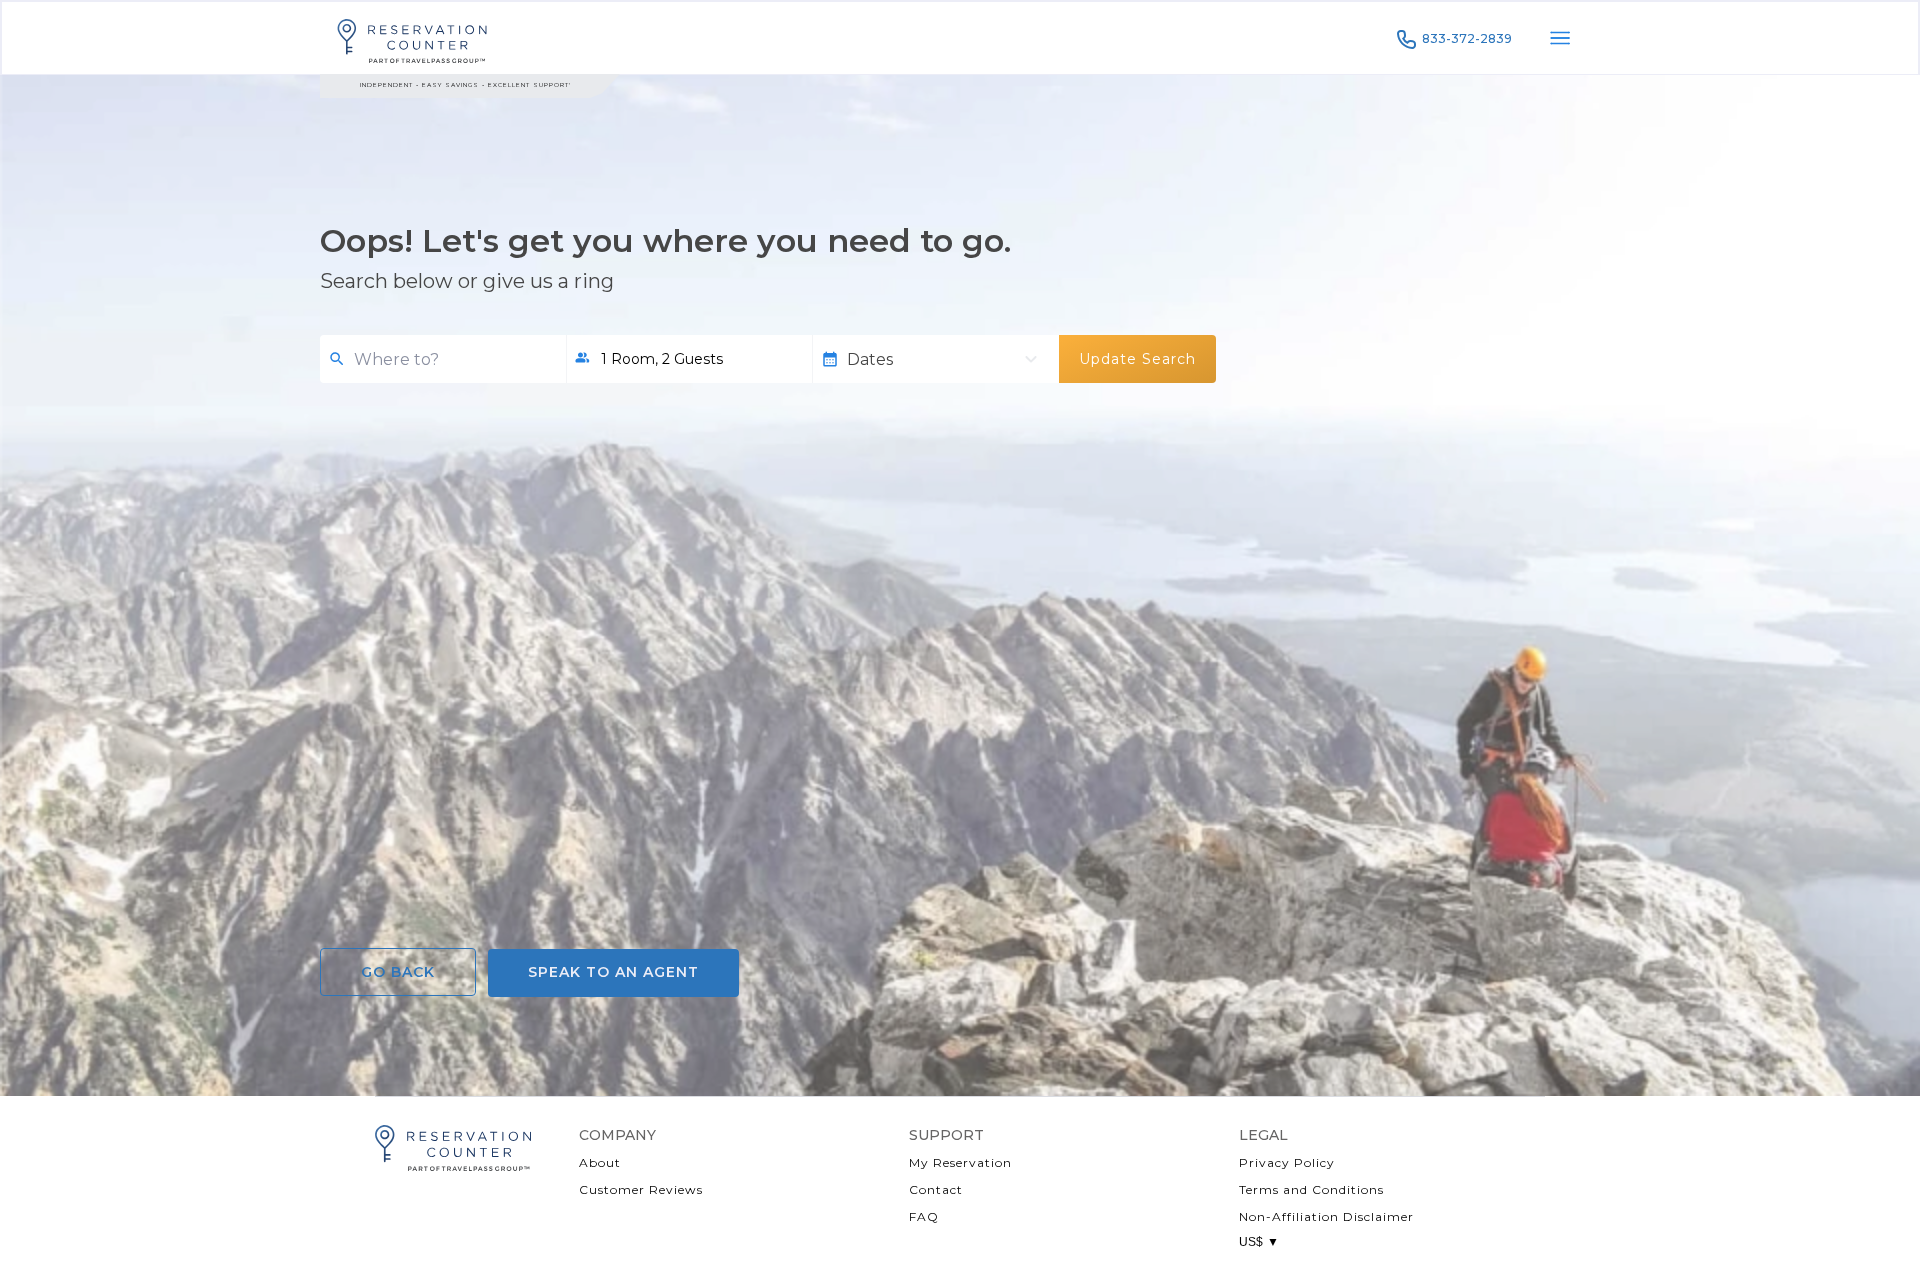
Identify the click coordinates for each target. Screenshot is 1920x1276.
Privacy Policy (1287, 1162)
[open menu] (1560, 38)
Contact (936, 1189)
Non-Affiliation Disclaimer (1326, 1216)
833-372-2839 (1467, 38)
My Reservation (960, 1162)
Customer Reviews (641, 1189)
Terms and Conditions (1311, 1189)
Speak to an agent (613, 972)
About (600, 1162)
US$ (1259, 1242)
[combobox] (452, 359)
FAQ (924, 1216)
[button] (689, 359)
